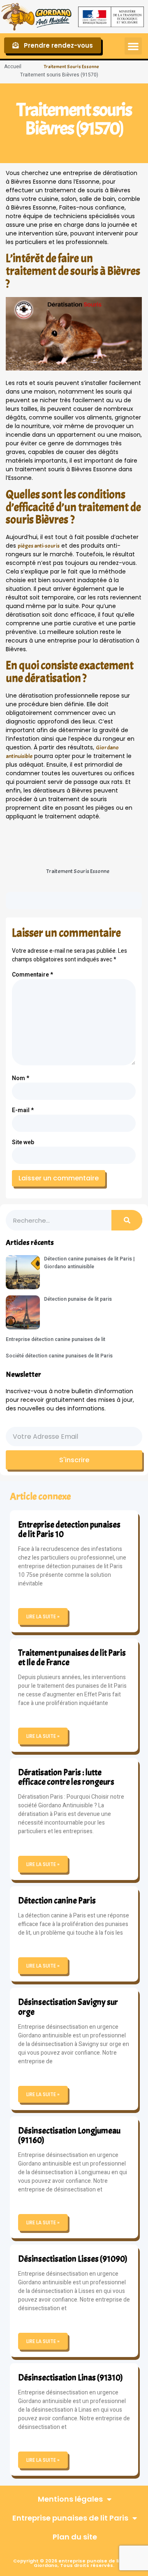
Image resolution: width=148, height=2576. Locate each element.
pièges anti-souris (39, 546)
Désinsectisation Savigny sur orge (68, 2007)
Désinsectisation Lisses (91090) (73, 2259)
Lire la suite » (43, 1616)
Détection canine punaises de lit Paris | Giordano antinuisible (89, 1263)
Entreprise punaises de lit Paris (70, 2518)
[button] (133, 46)
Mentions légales (70, 2499)
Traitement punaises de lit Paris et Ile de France (72, 1658)
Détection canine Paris (57, 1901)
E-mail (23, 1110)
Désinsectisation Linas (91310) (71, 2378)
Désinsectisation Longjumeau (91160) (69, 2135)
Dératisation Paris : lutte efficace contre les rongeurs (66, 1777)
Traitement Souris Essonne (72, 67)
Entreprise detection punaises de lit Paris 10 (69, 1529)
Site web (23, 1142)
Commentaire (32, 975)
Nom (21, 1078)
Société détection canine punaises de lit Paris (59, 1356)
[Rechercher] (127, 1220)
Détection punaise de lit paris (78, 1299)
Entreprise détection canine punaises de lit (55, 1339)
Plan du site (75, 2537)
